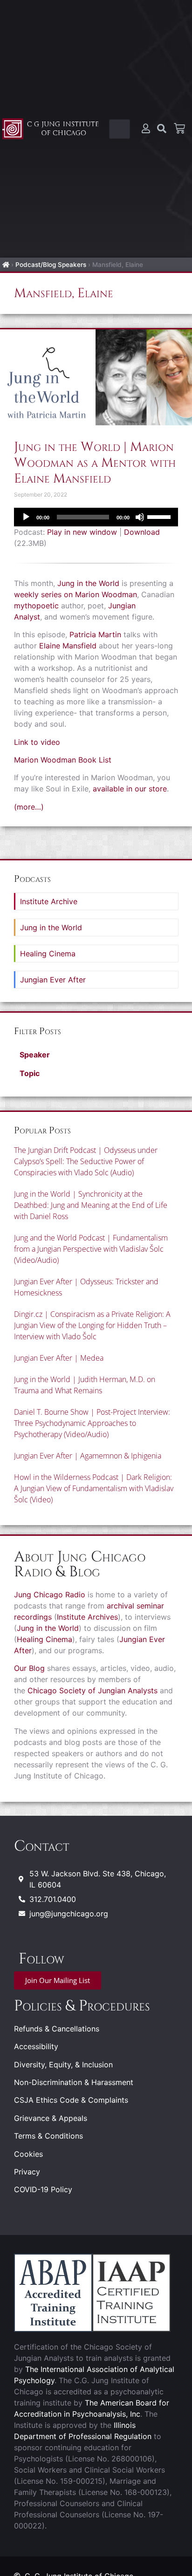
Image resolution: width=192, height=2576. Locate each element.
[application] (96, 517)
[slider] (160, 516)
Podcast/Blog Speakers (51, 265)
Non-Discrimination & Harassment (74, 2082)
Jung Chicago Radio (50, 1595)
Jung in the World (88, 583)
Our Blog (29, 1668)
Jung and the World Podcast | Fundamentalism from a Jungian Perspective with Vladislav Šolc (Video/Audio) (91, 1249)
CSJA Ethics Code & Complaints (71, 2100)
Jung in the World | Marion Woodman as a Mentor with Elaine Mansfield (95, 463)
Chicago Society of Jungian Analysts (93, 1690)
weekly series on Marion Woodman (75, 594)
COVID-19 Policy (43, 2189)
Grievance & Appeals (51, 2118)
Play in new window (82, 532)
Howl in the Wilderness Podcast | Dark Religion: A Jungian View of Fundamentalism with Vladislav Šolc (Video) (94, 1488)
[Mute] (140, 517)
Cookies (28, 2154)
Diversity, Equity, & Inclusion (63, 2065)
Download (142, 532)
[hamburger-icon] (120, 129)
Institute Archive (49, 901)
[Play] (26, 517)
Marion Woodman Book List (63, 760)
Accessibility (36, 2046)
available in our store (130, 789)
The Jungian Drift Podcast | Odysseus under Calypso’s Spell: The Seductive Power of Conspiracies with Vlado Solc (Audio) (86, 1161)
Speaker (35, 1055)
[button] (96, 1055)
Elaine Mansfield (68, 646)
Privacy (27, 2172)
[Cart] (179, 129)
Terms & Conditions (48, 2136)
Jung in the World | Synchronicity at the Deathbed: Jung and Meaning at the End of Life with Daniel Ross (91, 1205)
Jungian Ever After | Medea (59, 1358)
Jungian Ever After (53, 980)
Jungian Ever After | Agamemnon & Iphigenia (88, 1456)
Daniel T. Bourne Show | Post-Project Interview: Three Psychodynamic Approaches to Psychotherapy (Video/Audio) (92, 1423)
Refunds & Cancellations (57, 2029)
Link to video (37, 742)
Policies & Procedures (82, 2006)
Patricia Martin (95, 634)
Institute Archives (87, 1617)
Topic (30, 1073)
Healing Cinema (48, 954)
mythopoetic (36, 606)
